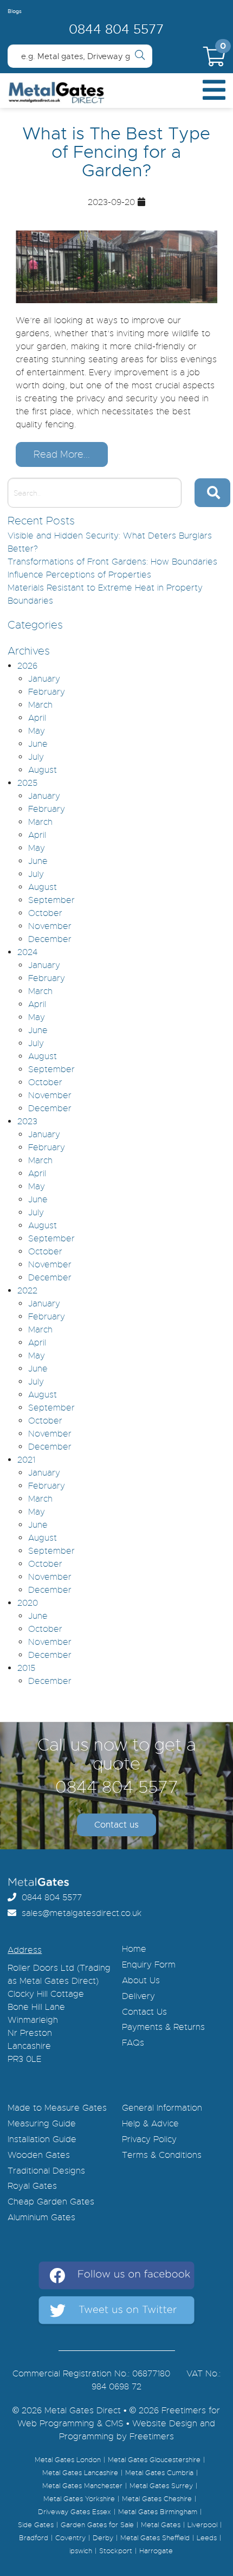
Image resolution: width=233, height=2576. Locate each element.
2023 (27, 1122)
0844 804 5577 (116, 29)
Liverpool (202, 2525)
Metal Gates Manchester (82, 2486)
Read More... (62, 454)
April (37, 718)
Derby (103, 2538)
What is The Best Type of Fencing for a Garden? (116, 152)
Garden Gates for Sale (97, 2525)
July (36, 757)
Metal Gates (161, 2525)
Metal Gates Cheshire (157, 2499)
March (40, 705)
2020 (28, 1603)
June (38, 744)
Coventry (70, 2538)
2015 (26, 1668)
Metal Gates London (68, 2460)
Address (25, 1950)
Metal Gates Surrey (161, 2486)
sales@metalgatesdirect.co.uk (79, 1913)
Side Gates (36, 2525)
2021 (26, 1460)
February (47, 692)
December (50, 939)
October (45, 913)
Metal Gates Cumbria (159, 2473)
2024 (27, 952)
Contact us (116, 1825)
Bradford (34, 2538)
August (43, 770)
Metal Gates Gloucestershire (154, 2460)
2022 (27, 1291)
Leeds (207, 2538)
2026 (27, 666)
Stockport (116, 2551)
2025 (27, 783)
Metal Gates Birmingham (158, 2512)
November (50, 926)
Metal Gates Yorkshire (79, 2499)
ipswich (81, 2551)
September (51, 900)
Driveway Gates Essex (75, 2512)
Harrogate (156, 2551)
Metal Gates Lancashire (80, 2473)
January (44, 679)
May (37, 731)
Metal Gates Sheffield (155, 2538)
